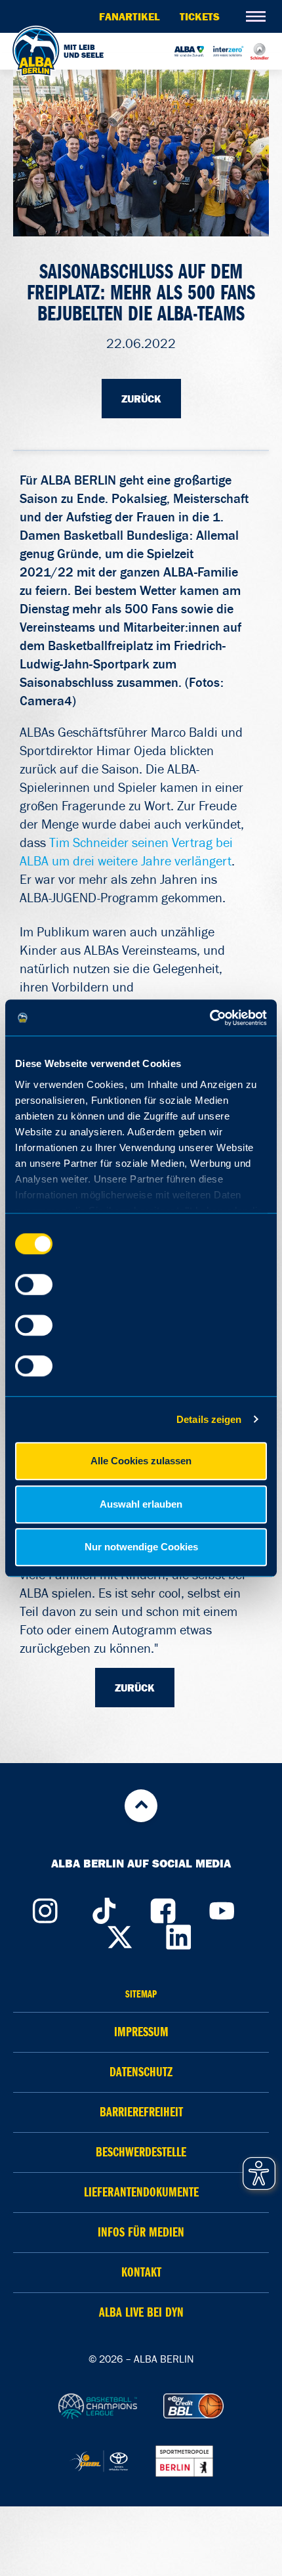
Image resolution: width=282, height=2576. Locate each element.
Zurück (141, 399)
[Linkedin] (179, 1934)
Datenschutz (141, 2072)
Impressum (141, 2032)
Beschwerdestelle (141, 2152)
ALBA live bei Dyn (141, 2312)
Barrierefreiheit (141, 2112)
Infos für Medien (141, 2232)
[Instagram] (45, 1908)
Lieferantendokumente (141, 2192)
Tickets (200, 16)
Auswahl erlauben (141, 1504)
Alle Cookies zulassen (141, 1461)
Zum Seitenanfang (141, 1806)
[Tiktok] (104, 1908)
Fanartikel (130, 16)
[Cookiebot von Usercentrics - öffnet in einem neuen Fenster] (210, 1018)
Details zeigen (209, 1419)
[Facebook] (163, 1908)
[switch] (34, 1284)
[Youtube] (222, 1908)
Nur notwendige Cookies (141, 1547)
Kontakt (141, 2272)
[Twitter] (120, 1934)
